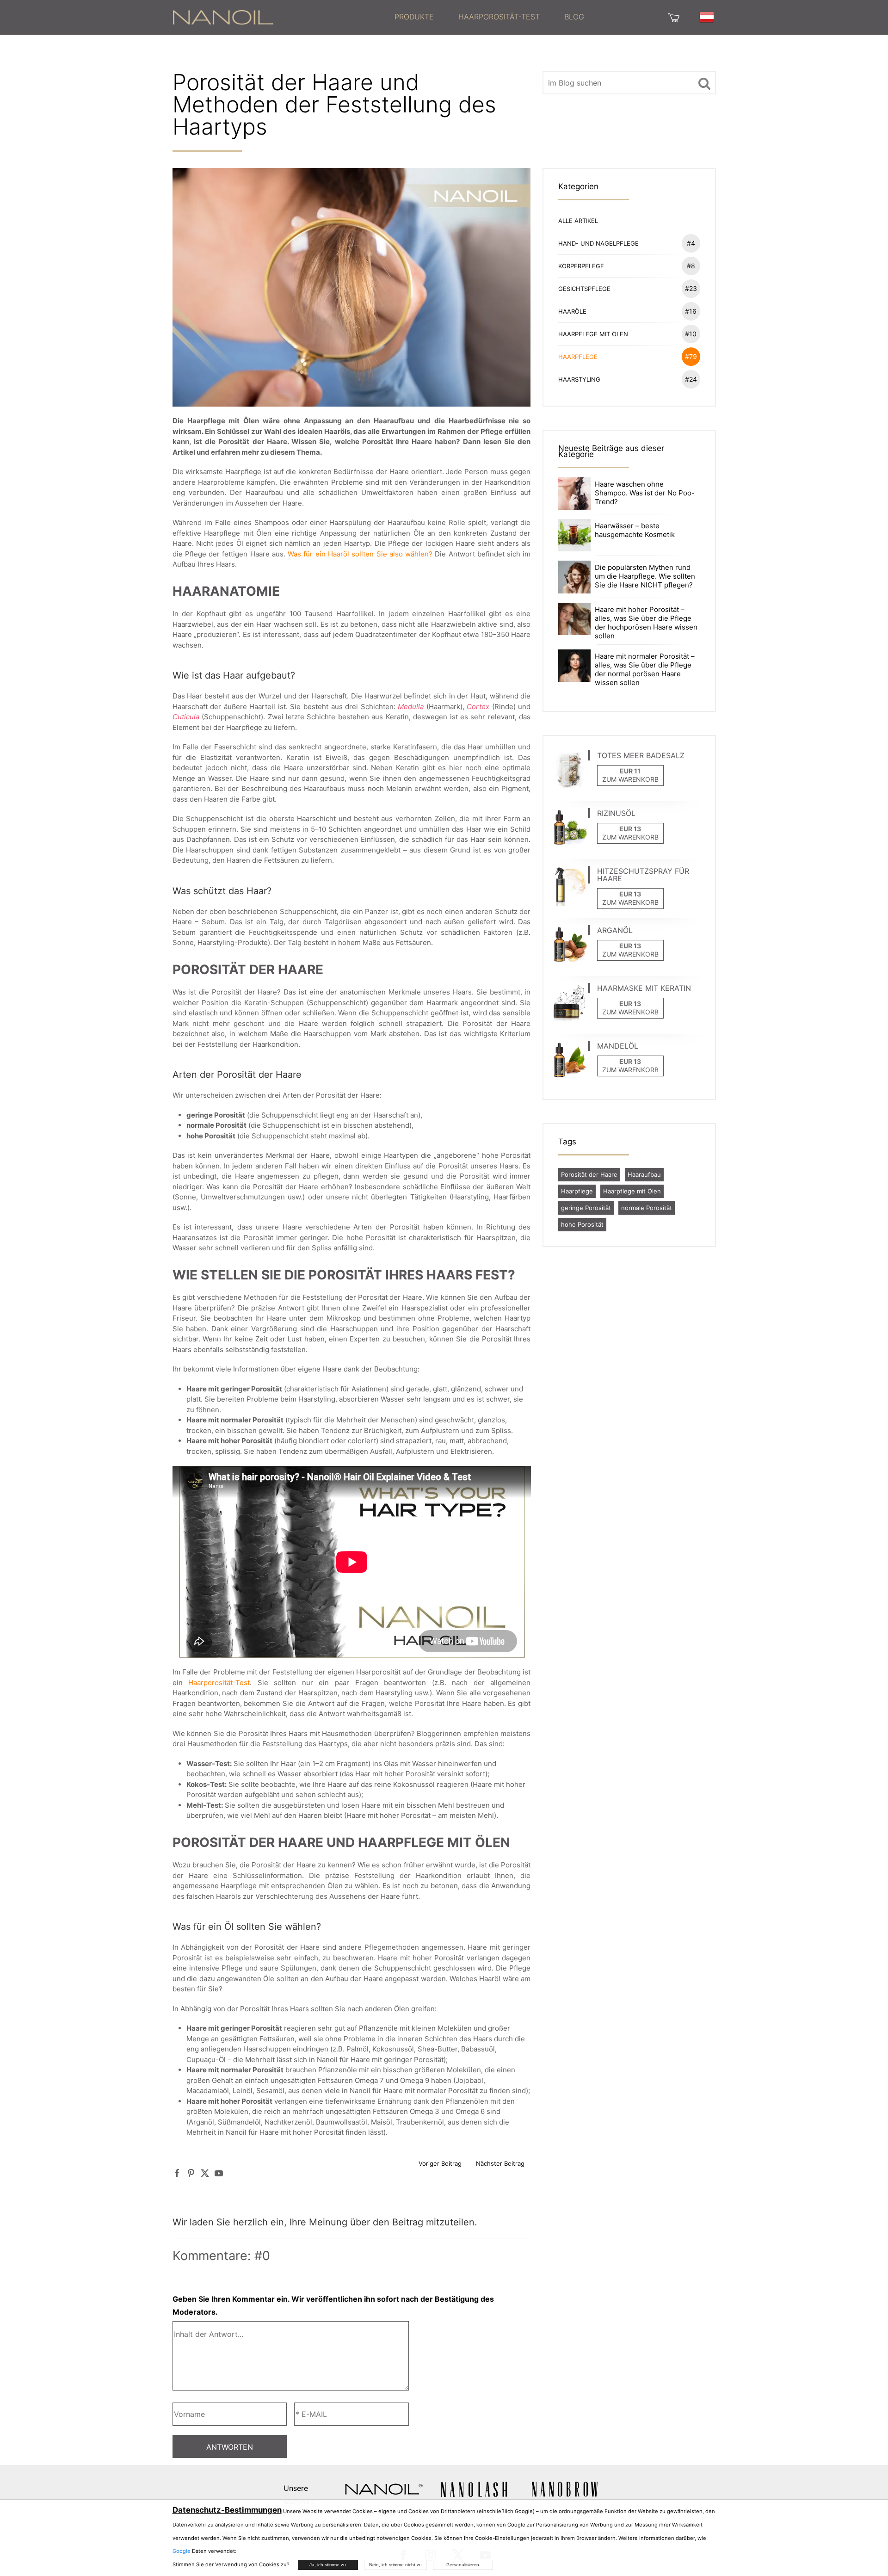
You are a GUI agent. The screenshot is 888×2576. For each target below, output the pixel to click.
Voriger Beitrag (440, 2163)
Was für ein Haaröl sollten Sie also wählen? (360, 554)
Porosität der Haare (589, 1174)
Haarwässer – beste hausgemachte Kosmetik (635, 530)
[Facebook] (177, 2173)
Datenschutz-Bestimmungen (227, 2510)
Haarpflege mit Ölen (628, 334)
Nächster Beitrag (500, 2163)
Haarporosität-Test (499, 17)
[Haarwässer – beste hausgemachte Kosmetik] (574, 534)
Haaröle (628, 311)
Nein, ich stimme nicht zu (395, 2565)
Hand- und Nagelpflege (627, 243)
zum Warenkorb (630, 779)
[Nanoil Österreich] (223, 17)
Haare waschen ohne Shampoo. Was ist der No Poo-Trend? (645, 493)
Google (182, 2551)
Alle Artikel (578, 221)
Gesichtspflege (628, 288)
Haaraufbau (644, 1174)
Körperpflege (627, 266)
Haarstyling (628, 379)
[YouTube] (219, 2173)
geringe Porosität (586, 1208)
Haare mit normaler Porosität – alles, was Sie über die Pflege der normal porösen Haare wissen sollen (645, 669)
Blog (574, 17)
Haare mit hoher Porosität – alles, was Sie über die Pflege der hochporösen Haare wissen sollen (646, 623)
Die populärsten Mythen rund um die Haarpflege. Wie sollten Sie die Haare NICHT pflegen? (645, 576)
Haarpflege (628, 356)
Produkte (414, 17)
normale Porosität (647, 1208)
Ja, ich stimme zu (328, 2565)
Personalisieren (463, 2565)
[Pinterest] (191, 2173)
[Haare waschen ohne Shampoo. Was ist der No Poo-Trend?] (574, 493)
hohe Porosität (582, 1224)
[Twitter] (205, 2173)
